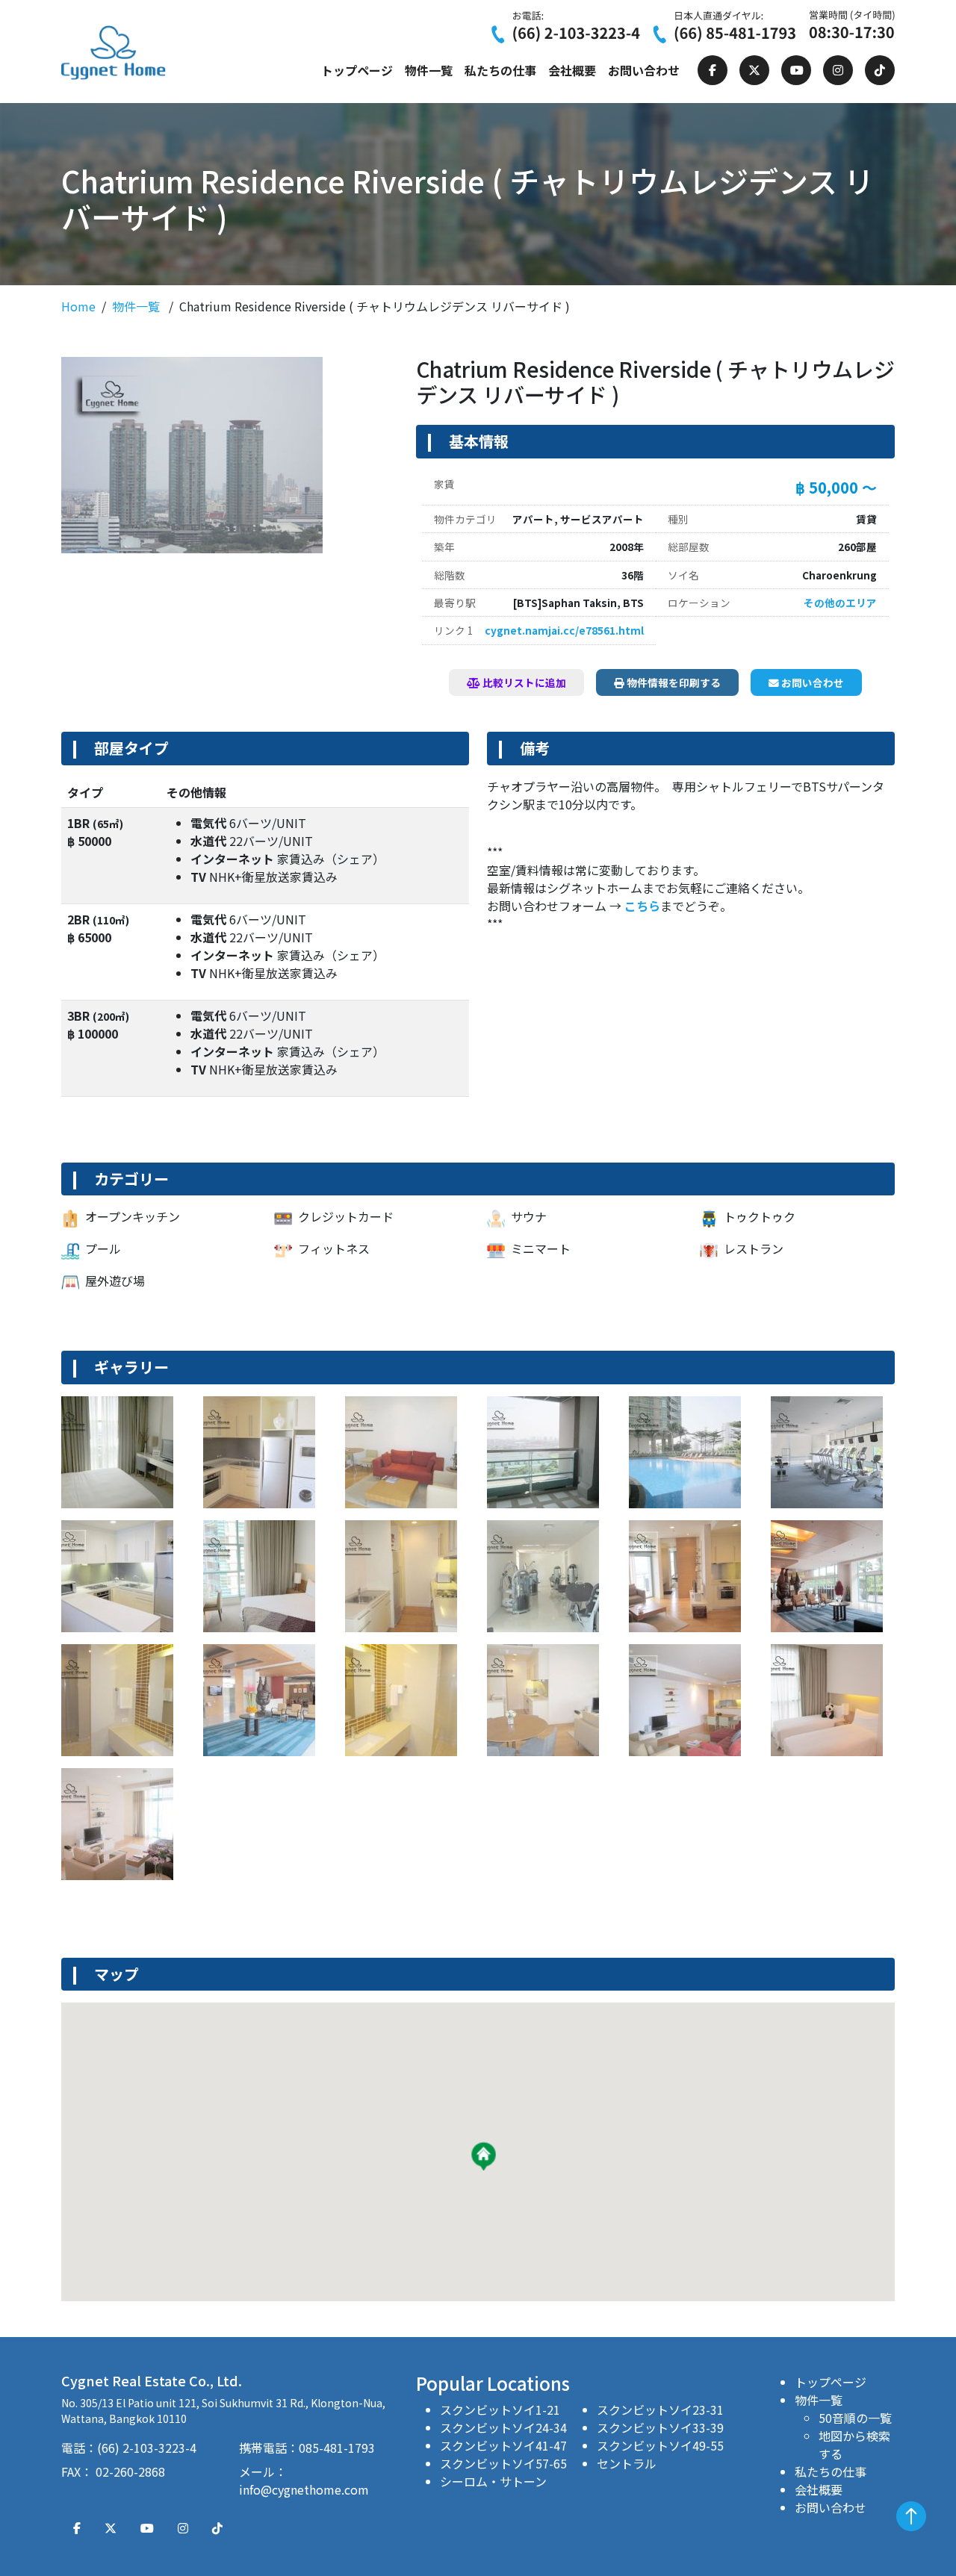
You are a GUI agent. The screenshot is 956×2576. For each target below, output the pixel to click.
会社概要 (572, 70)
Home (78, 306)
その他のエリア (840, 603)
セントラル (627, 2463)
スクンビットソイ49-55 (660, 2445)
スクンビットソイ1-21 (500, 2409)
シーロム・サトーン (493, 2481)
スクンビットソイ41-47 (503, 2445)
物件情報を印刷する (673, 682)
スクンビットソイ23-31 (660, 2409)
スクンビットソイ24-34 (503, 2427)
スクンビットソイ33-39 (660, 2427)
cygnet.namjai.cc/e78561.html (564, 630)
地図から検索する (854, 2445)
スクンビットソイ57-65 (503, 2463)
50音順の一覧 (855, 2418)
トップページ (357, 70)
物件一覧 (429, 70)
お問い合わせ (644, 70)
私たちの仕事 (500, 70)
